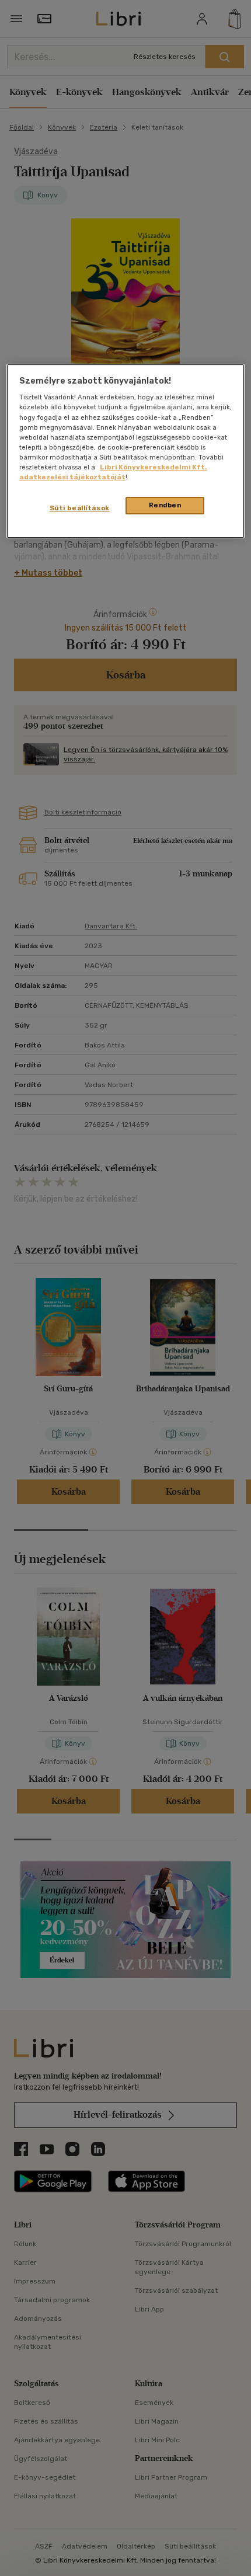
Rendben (165, 505)
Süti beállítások (80, 508)
